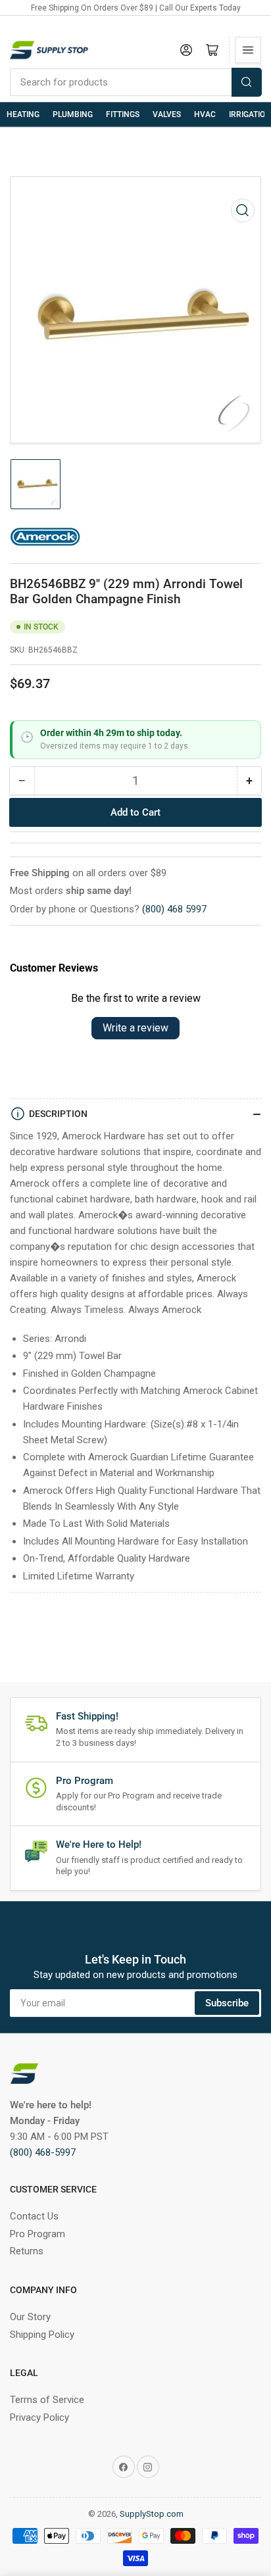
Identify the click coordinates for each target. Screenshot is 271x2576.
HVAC (205, 114)
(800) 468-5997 (43, 2152)
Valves (167, 114)
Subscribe (227, 2003)
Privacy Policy (39, 2417)
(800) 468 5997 (174, 909)
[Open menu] (248, 50)
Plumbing (73, 114)
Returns (27, 2251)
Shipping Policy (42, 2335)
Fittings (123, 114)
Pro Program (37, 2234)
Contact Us (34, 2216)
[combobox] (135, 82)
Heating (23, 114)
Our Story (30, 2317)
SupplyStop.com (152, 2514)
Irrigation (250, 114)
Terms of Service (47, 2400)
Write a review (135, 1028)
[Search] (247, 82)
